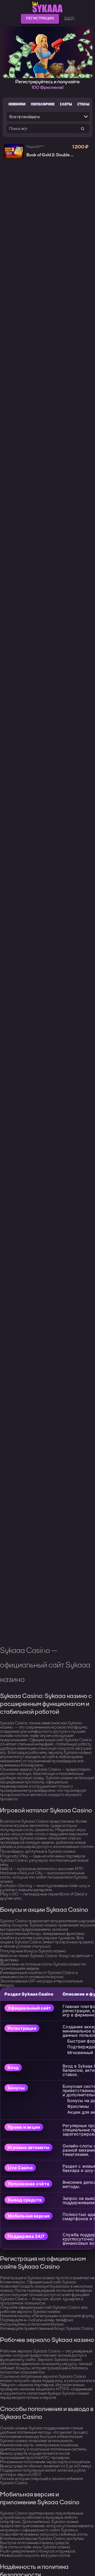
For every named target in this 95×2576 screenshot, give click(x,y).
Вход (69, 18)
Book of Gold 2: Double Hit (51, 155)
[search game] (82, 128)
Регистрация (40, 18)
